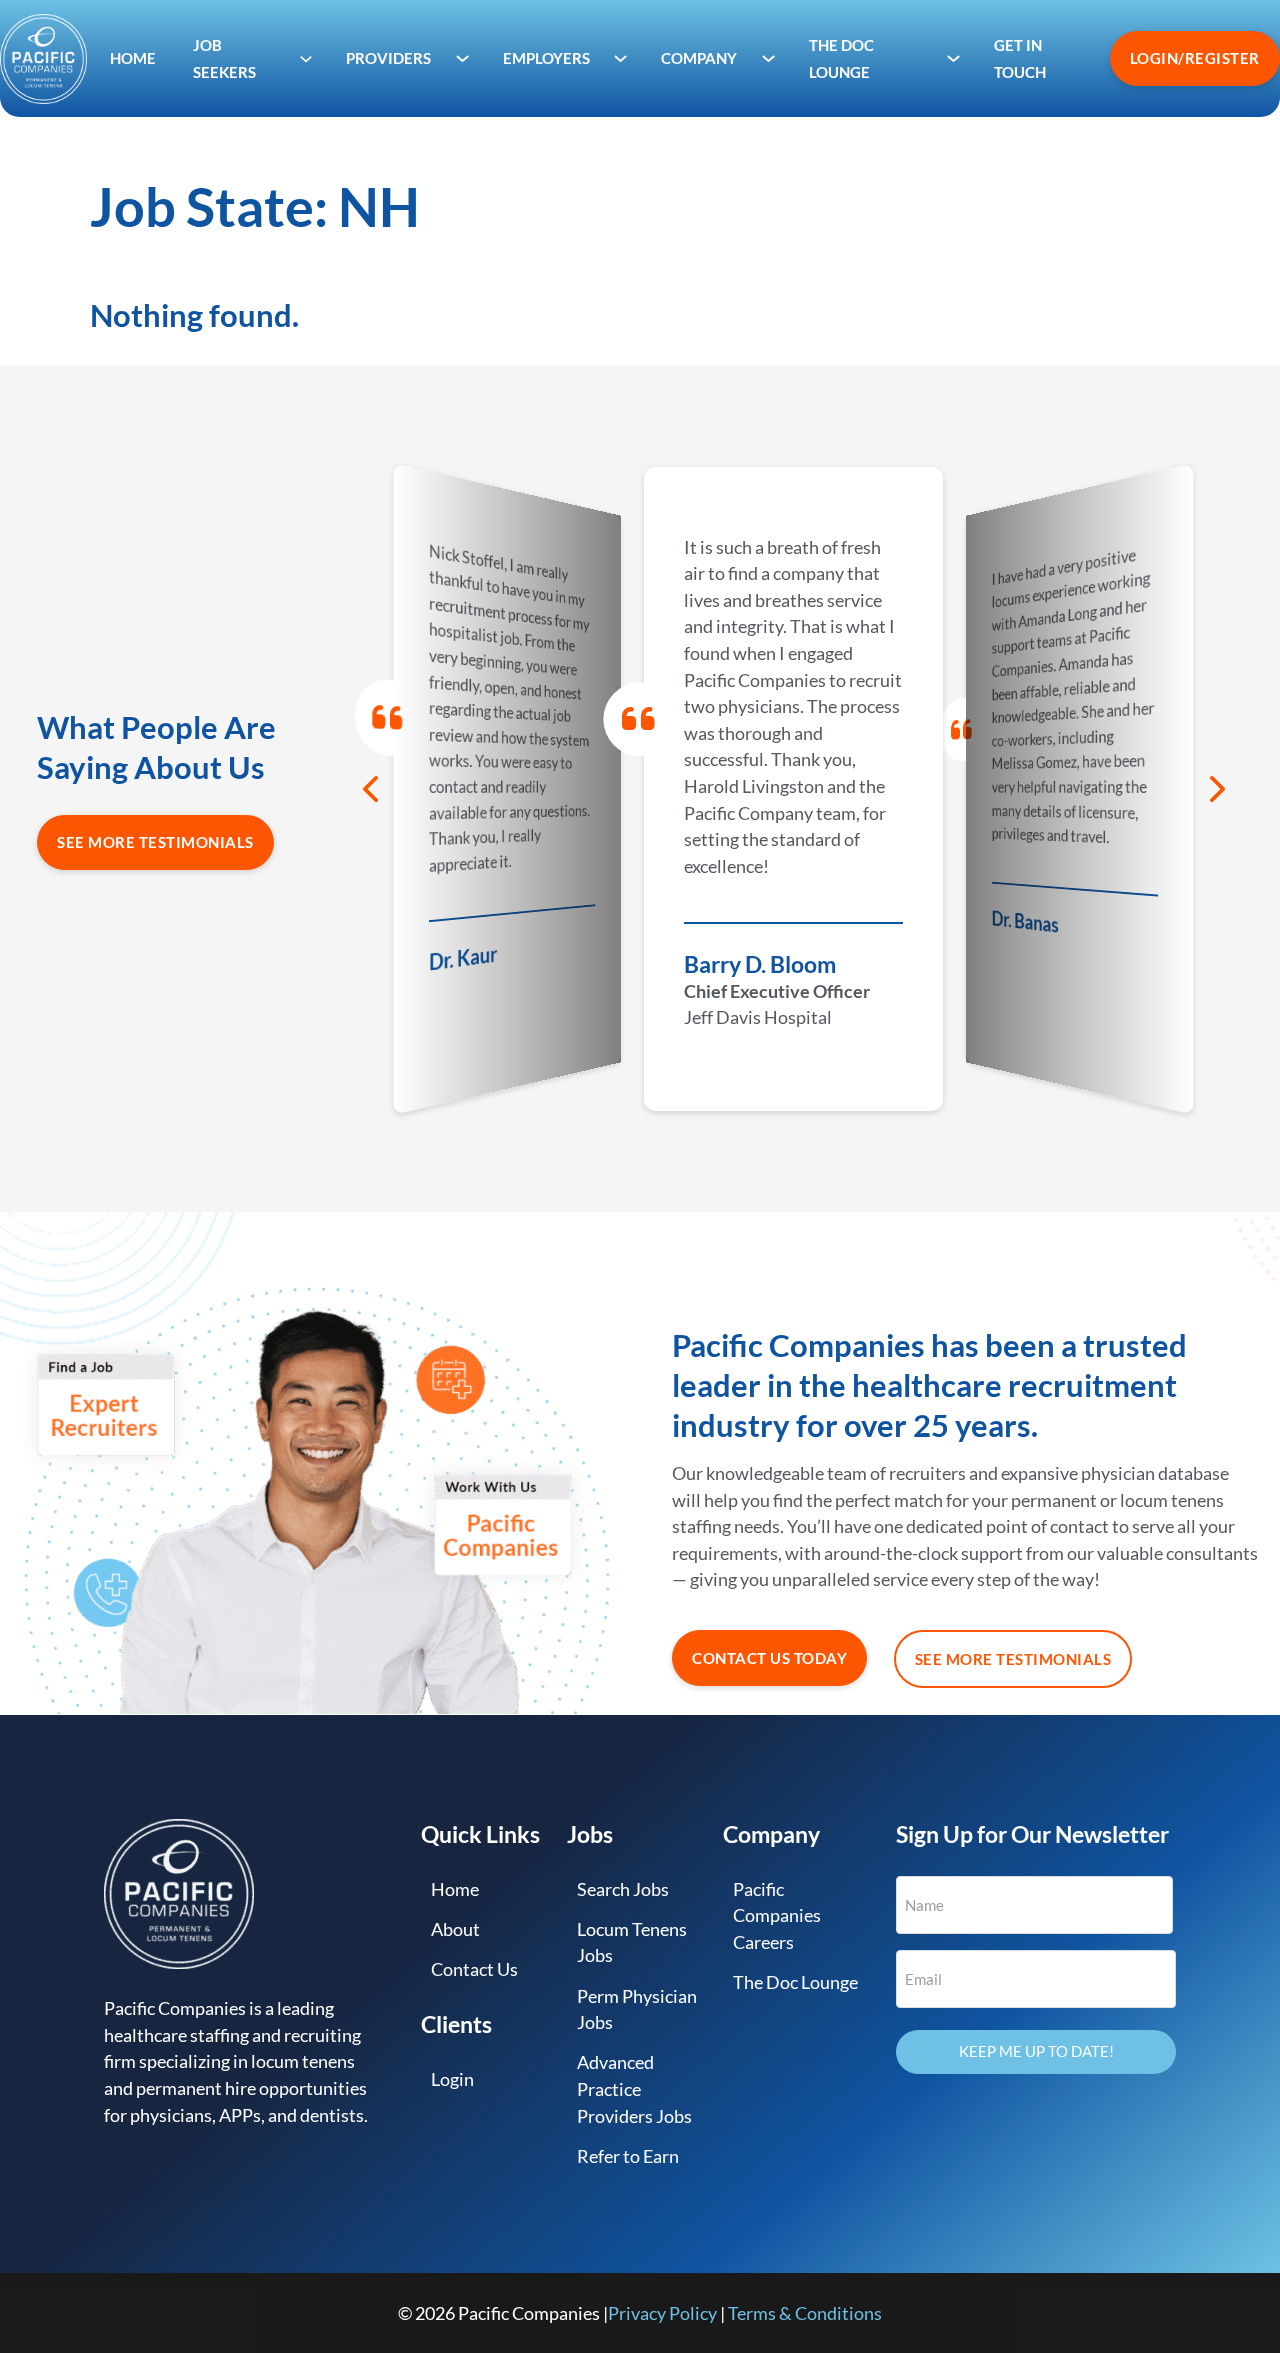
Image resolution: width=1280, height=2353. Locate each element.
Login (452, 2079)
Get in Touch (1020, 58)
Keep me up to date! (1036, 2051)
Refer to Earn (628, 2156)
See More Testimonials (155, 842)
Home (133, 58)
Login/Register (1195, 58)
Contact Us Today (769, 1658)
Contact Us (474, 1969)
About (455, 1929)
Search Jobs (623, 1889)
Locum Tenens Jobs (632, 1942)
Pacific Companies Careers (777, 1915)
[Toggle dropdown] (306, 58)
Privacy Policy (662, 2313)
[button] (370, 789)
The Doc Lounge (795, 1982)
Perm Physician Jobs (637, 2009)
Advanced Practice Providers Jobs (634, 2088)
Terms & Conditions (805, 2313)
